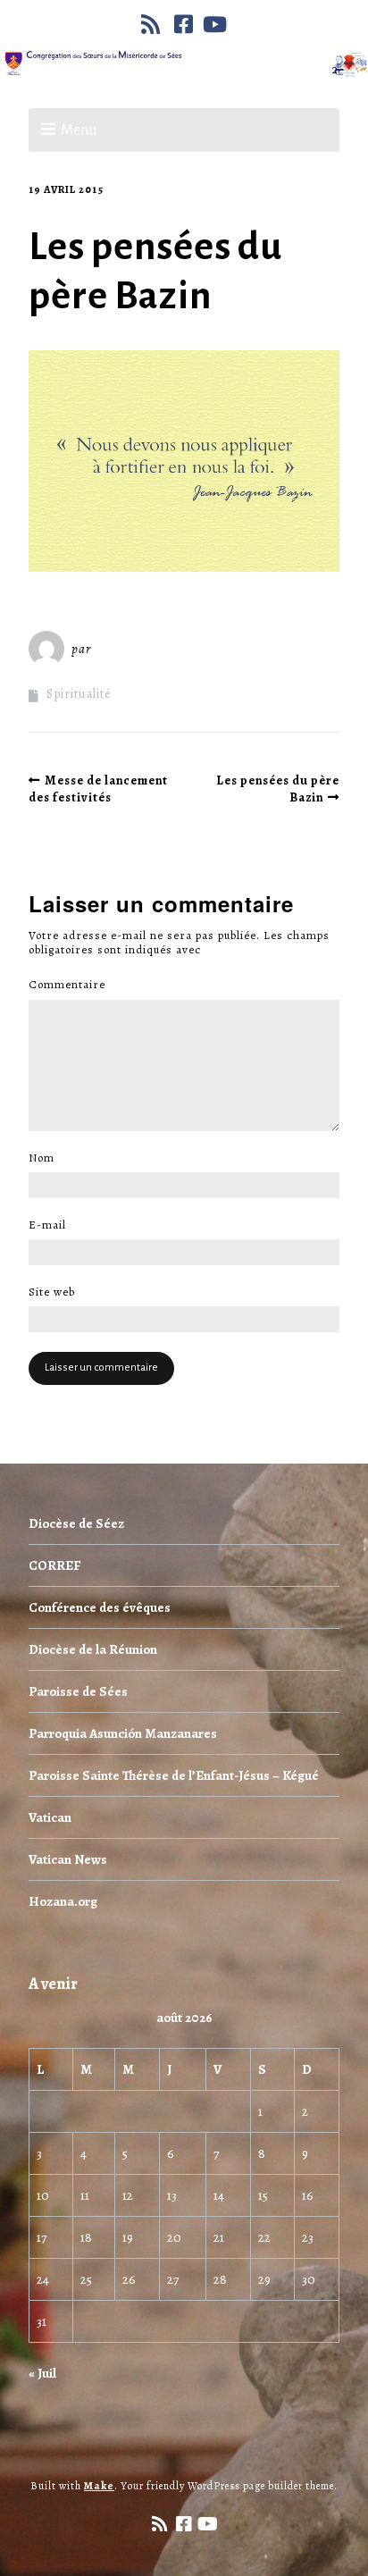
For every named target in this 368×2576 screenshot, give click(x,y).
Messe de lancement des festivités (98, 789)
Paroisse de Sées (78, 1691)
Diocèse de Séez (76, 1523)
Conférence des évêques (100, 1607)
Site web (52, 1292)
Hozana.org (63, 1901)
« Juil (42, 2373)
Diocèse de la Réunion (93, 1649)
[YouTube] (215, 24)
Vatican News (68, 1859)
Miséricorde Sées (153, 649)
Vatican (50, 1817)
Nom (46, 1158)
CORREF (54, 1565)
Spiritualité (79, 694)
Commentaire (72, 985)
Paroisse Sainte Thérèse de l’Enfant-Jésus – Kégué (174, 1775)
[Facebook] (184, 24)
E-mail (52, 1225)
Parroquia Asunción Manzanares (123, 1733)
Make (99, 2486)
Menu (79, 130)
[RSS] (153, 24)
